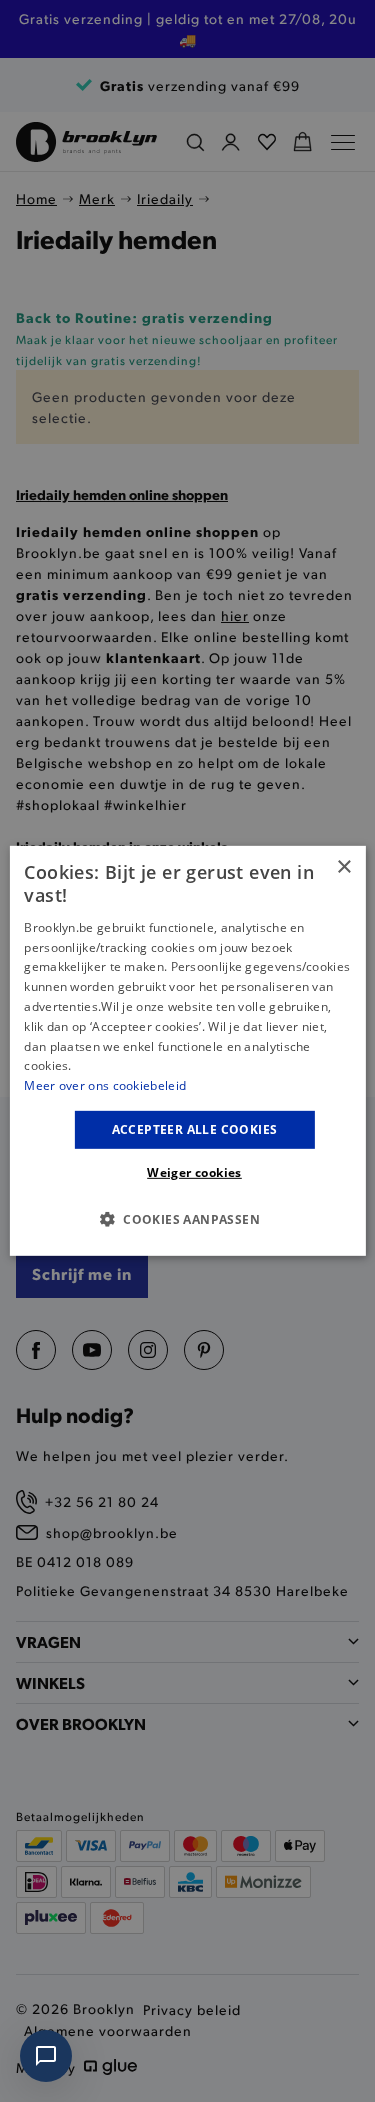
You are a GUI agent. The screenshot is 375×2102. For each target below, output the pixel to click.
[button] (187, 1219)
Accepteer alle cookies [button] (195, 1129)
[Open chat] (46, 2056)
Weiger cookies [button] (194, 1172)
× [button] (343, 867)
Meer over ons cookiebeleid (105, 1085)
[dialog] (187, 1051)
